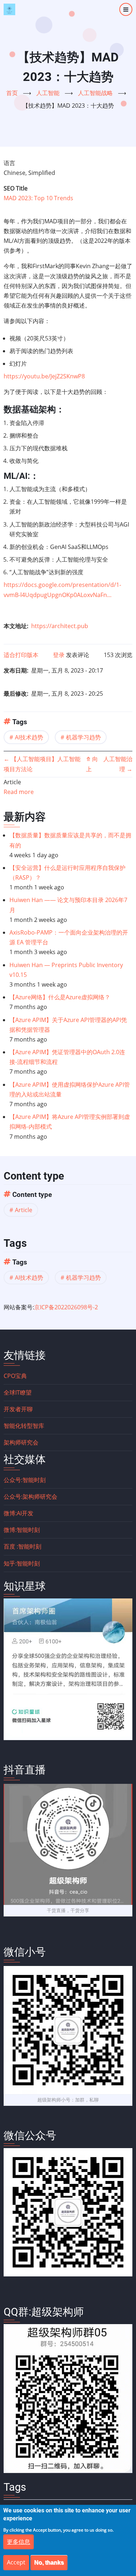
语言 (9, 163)
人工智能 (48, 93)
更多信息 (18, 2542)
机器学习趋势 (83, 737)
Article (24, 1210)
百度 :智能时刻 (22, 1546)
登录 (59, 655)
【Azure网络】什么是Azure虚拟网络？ (60, 997)
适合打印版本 (21, 655)
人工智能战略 (95, 93)
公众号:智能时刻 (25, 1480)
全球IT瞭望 (18, 1392)
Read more (19, 792)
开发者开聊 (18, 1409)
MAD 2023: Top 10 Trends (38, 198)
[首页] (9, 9)
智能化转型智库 (24, 1426)
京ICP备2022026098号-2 (66, 1307)
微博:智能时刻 (22, 1530)
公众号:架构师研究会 (30, 1497)
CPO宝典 (15, 1376)
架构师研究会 (21, 1442)
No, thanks (49, 2562)
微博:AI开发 (18, 1513)
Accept (16, 2562)
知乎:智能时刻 (22, 1563)
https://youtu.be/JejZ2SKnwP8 (44, 376)
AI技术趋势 (29, 737)
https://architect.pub (60, 626)
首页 (12, 93)
